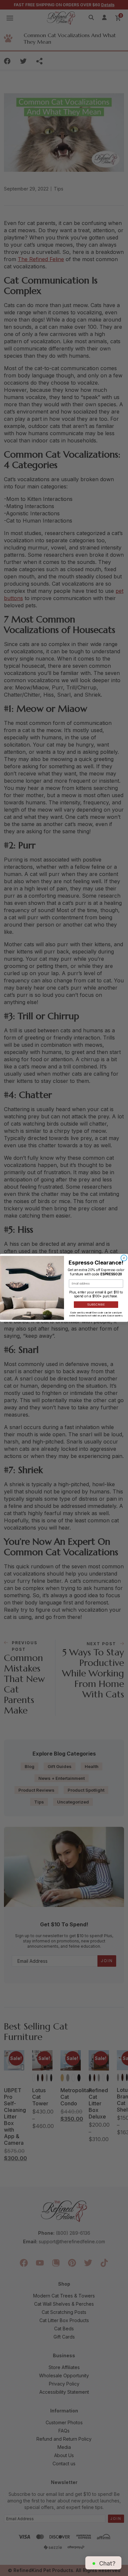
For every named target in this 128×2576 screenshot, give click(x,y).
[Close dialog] (124, 1258)
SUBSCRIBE (96, 1305)
